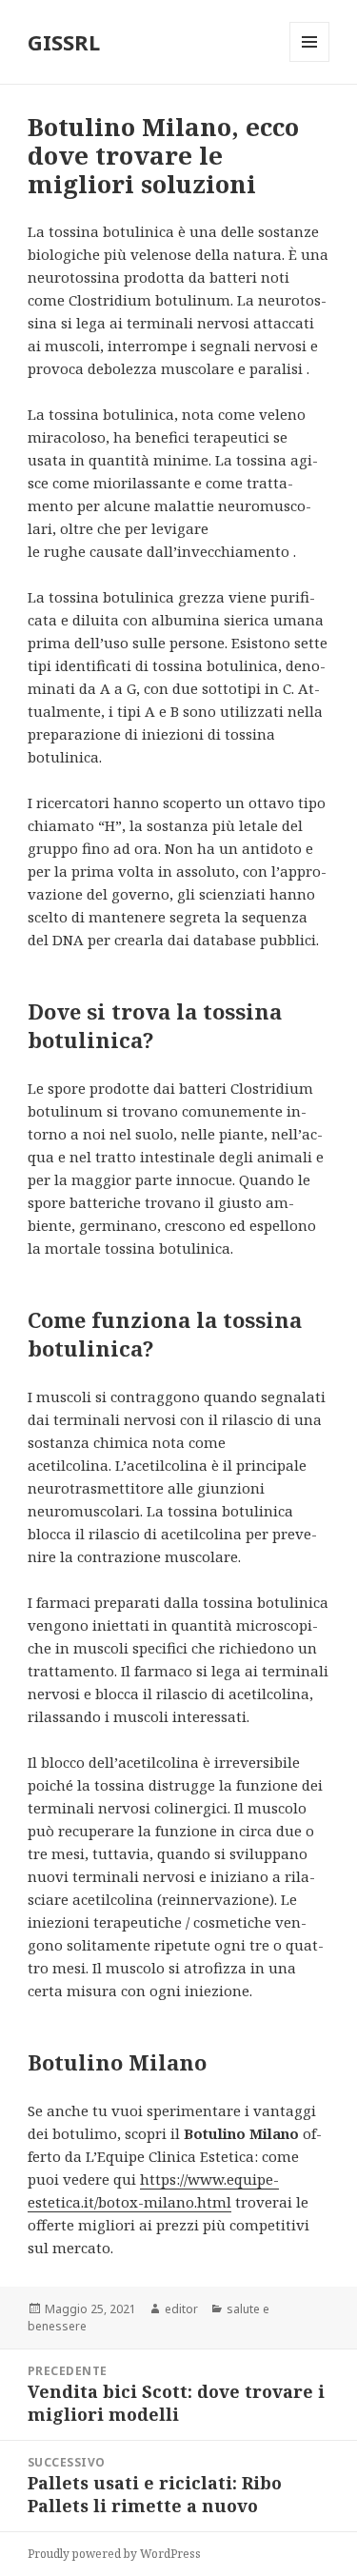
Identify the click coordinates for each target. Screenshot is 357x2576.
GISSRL (64, 42)
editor (181, 2309)
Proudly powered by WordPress (114, 2554)
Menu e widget (310, 61)
